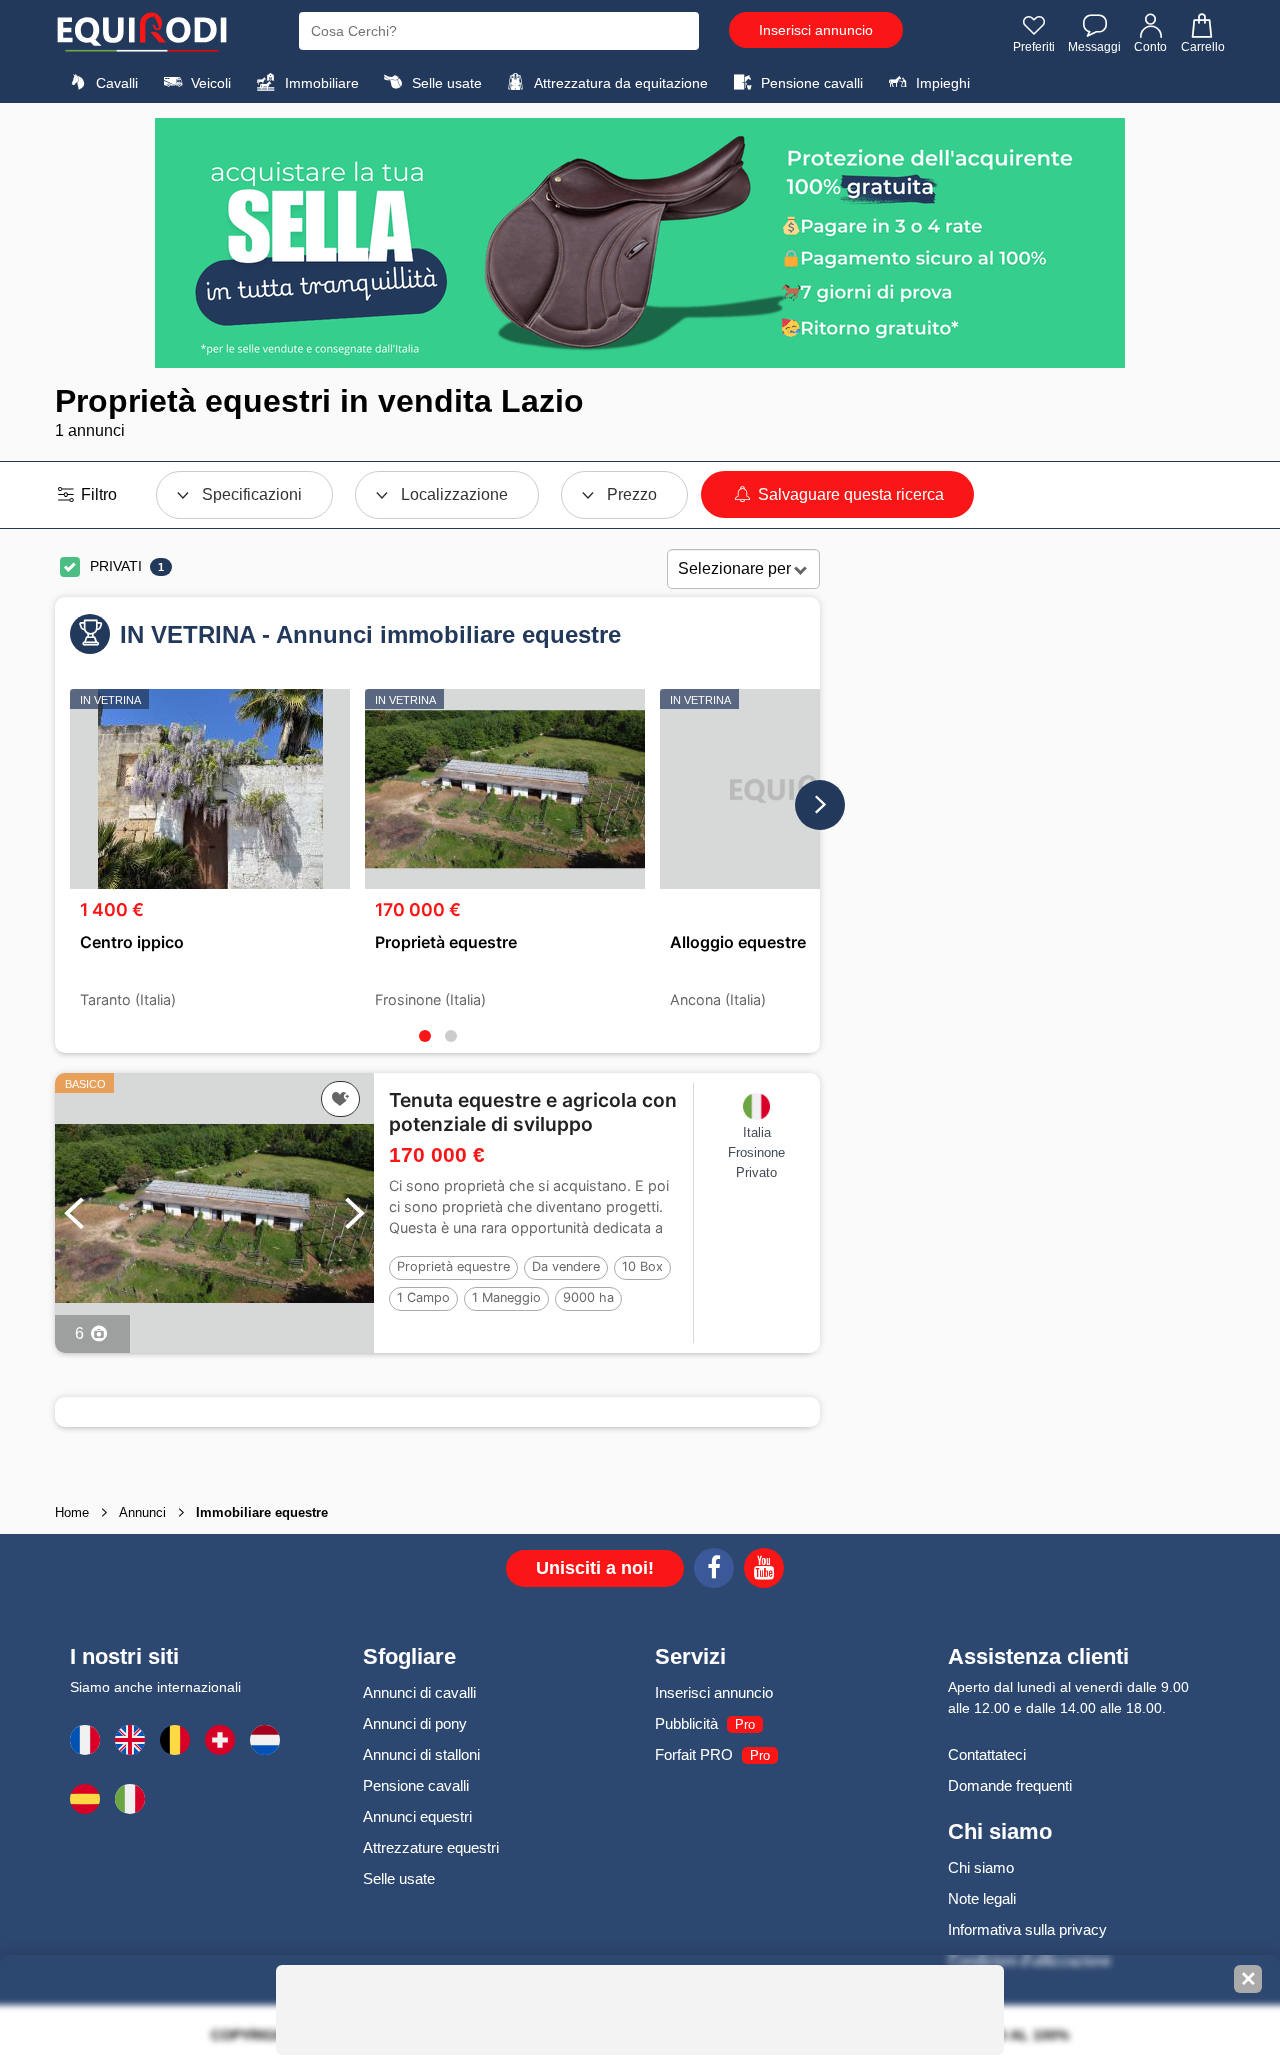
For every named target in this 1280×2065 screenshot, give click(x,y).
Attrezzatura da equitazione (619, 83)
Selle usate (445, 83)
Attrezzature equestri (431, 1847)
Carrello (1203, 47)
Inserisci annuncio (816, 30)
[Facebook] (714, 1571)
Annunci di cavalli (419, 1692)
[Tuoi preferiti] (340, 1099)
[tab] (425, 1036)
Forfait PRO (694, 1754)
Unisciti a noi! (595, 1568)
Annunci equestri (417, 1816)
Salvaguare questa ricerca (849, 494)
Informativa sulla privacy (1027, 1929)
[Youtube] (764, 1571)
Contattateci (987, 1754)
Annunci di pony (415, 1723)
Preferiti (1034, 47)
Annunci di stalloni (421, 1754)
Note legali (982, 1898)
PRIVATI (116, 566)
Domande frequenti (1010, 1785)
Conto (1150, 47)
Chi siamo (981, 1867)
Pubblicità (686, 1723)
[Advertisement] (1038, 864)
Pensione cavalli (810, 83)
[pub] (640, 243)
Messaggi (1094, 47)
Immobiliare (320, 83)
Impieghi (941, 83)
